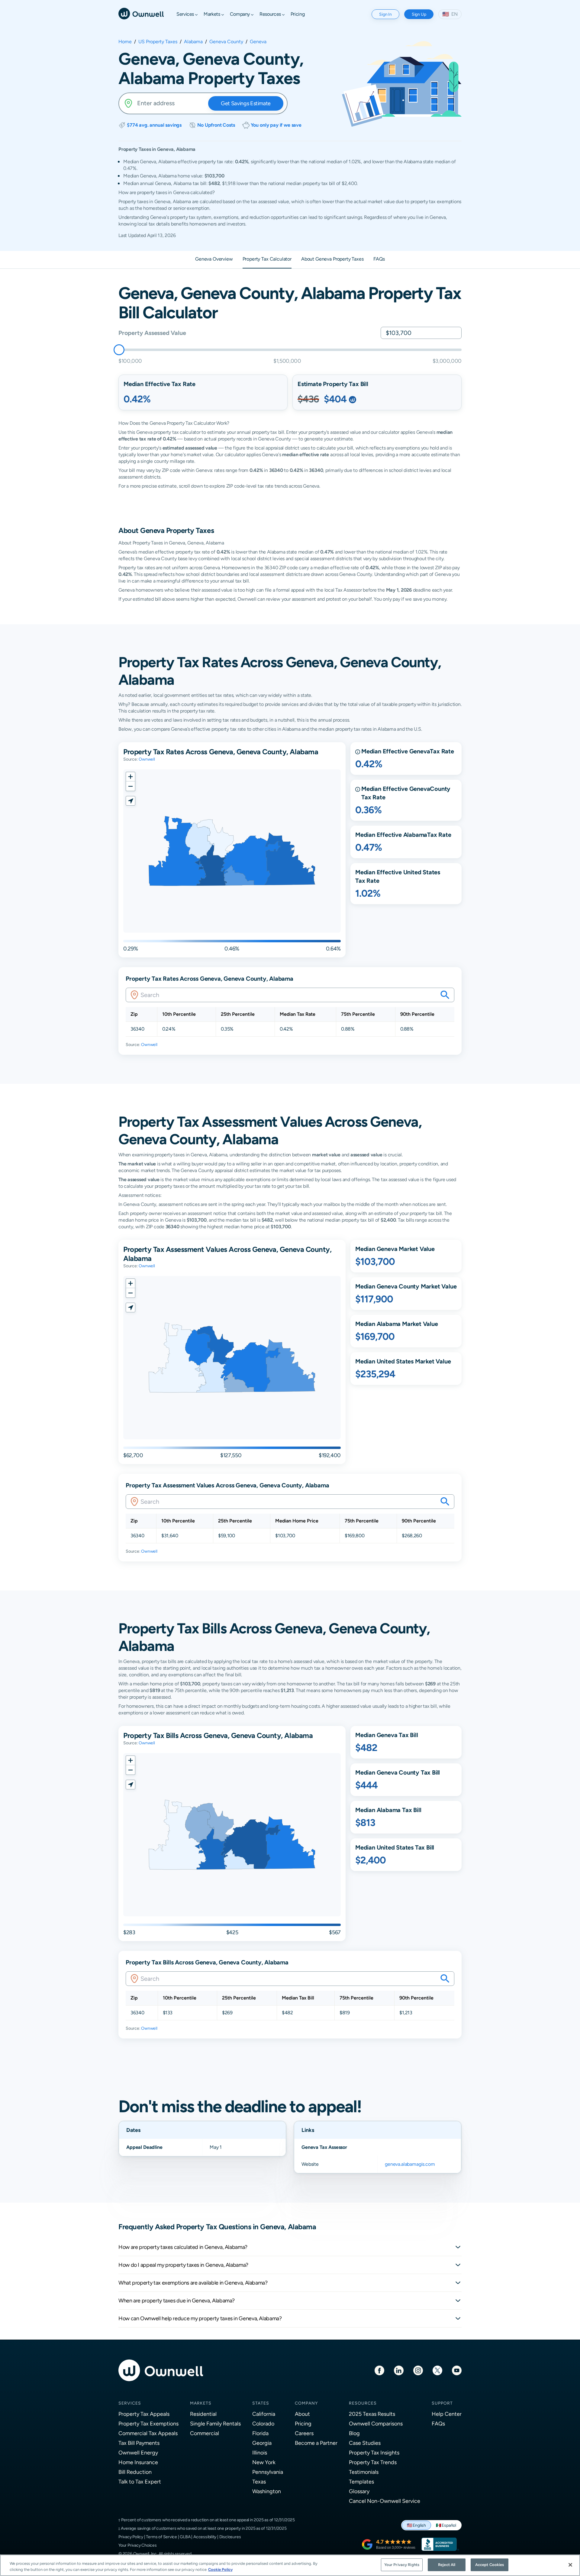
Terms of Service (161, 2537)
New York (264, 2462)
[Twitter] (437, 2370)
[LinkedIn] (399, 2370)
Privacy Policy (131, 2537)
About (302, 2414)
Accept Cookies (490, 2565)
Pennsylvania (268, 2472)
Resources (363, 2403)
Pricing (303, 2423)
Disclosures (230, 2537)
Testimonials (364, 2472)
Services (130, 2403)
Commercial (205, 2433)
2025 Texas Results (372, 2414)
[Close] (570, 2565)
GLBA (185, 2537)
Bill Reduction (135, 2472)
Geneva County (226, 42)
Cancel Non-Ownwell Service (385, 2501)
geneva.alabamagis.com (410, 2164)
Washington (267, 2491)
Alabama (193, 42)
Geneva (258, 42)
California (264, 2414)
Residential (203, 2414)
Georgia (262, 2443)
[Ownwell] (141, 13)
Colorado (263, 2423)
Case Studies (365, 2443)
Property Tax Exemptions (148, 2423)
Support (442, 2403)
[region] (290, 2565)
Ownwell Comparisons (376, 2423)
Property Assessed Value (152, 333)
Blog (354, 2433)
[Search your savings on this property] (445, 995)
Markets (201, 2403)
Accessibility (205, 2537)
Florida (260, 2433)
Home (125, 42)
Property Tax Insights (374, 2453)
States (261, 2403)
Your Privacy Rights (402, 2565)
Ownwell (147, 759)
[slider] (119, 350)
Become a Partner (316, 2443)
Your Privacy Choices (138, 2545)
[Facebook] (379, 2370)
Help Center (447, 2414)
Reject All (447, 2565)
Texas (259, 2482)
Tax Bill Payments (139, 2443)
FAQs (438, 2423)
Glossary (359, 2491)
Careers (304, 2433)
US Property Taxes (158, 42)
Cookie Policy (220, 2570)
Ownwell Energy (138, 2453)
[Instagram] (418, 2370)
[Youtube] (457, 2370)
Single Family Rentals (215, 2423)
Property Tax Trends (373, 2462)
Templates (361, 2482)
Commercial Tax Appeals (148, 2433)
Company (306, 2403)
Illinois (260, 2453)
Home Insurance (138, 2462)
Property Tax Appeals (144, 2414)
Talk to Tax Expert (140, 2482)
